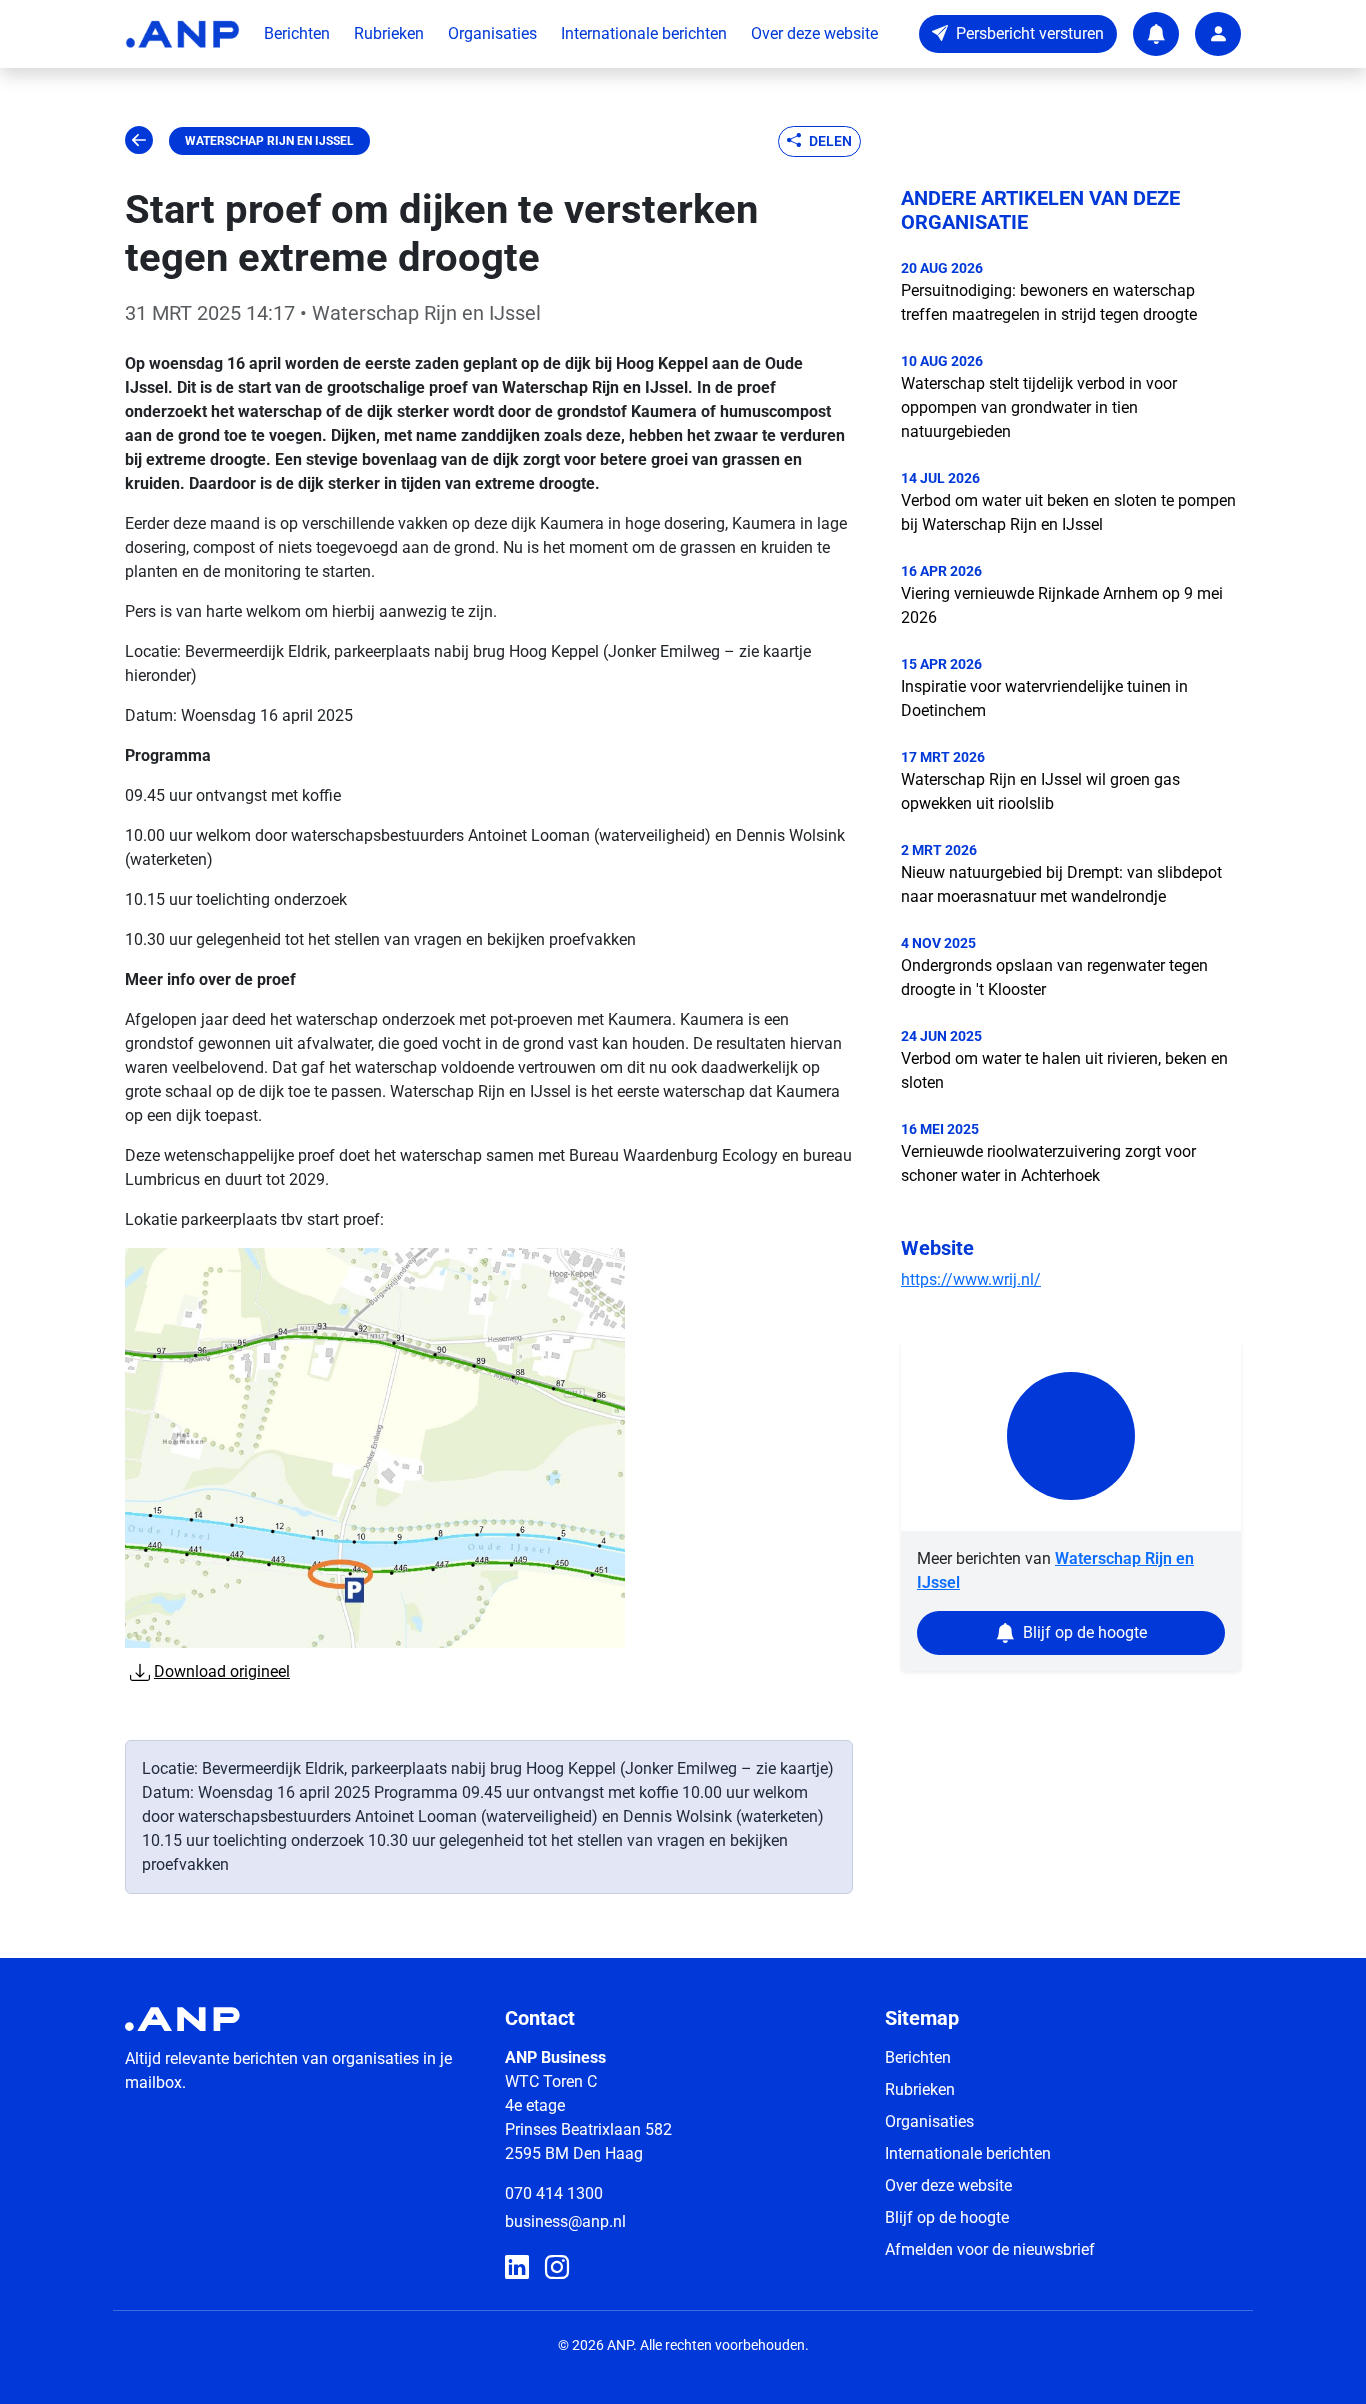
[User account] (1218, 34)
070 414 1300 (554, 2193)
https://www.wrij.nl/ (971, 1279)
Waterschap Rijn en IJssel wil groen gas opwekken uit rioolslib (1040, 791)
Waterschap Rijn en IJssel (269, 141)
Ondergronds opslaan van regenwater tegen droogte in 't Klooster (1054, 977)
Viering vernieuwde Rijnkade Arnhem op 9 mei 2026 (1062, 605)
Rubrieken (389, 33)
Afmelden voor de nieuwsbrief (990, 2249)
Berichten (297, 33)
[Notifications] (1156, 34)
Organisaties (492, 33)
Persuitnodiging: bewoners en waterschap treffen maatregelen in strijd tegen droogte (1049, 302)
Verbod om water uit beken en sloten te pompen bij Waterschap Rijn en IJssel (1068, 512)
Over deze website (814, 33)
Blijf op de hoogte (947, 2217)
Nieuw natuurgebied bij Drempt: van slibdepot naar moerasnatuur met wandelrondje (1061, 884)
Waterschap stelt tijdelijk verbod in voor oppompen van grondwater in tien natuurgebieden (1039, 407)
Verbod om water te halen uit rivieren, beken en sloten (1064, 1070)
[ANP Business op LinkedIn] (517, 2268)
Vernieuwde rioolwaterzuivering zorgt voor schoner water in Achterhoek (1048, 1163)
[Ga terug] (139, 141)
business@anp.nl (565, 2221)
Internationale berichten (644, 33)
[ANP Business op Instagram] (557, 2268)
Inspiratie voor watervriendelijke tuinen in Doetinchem (1044, 698)
